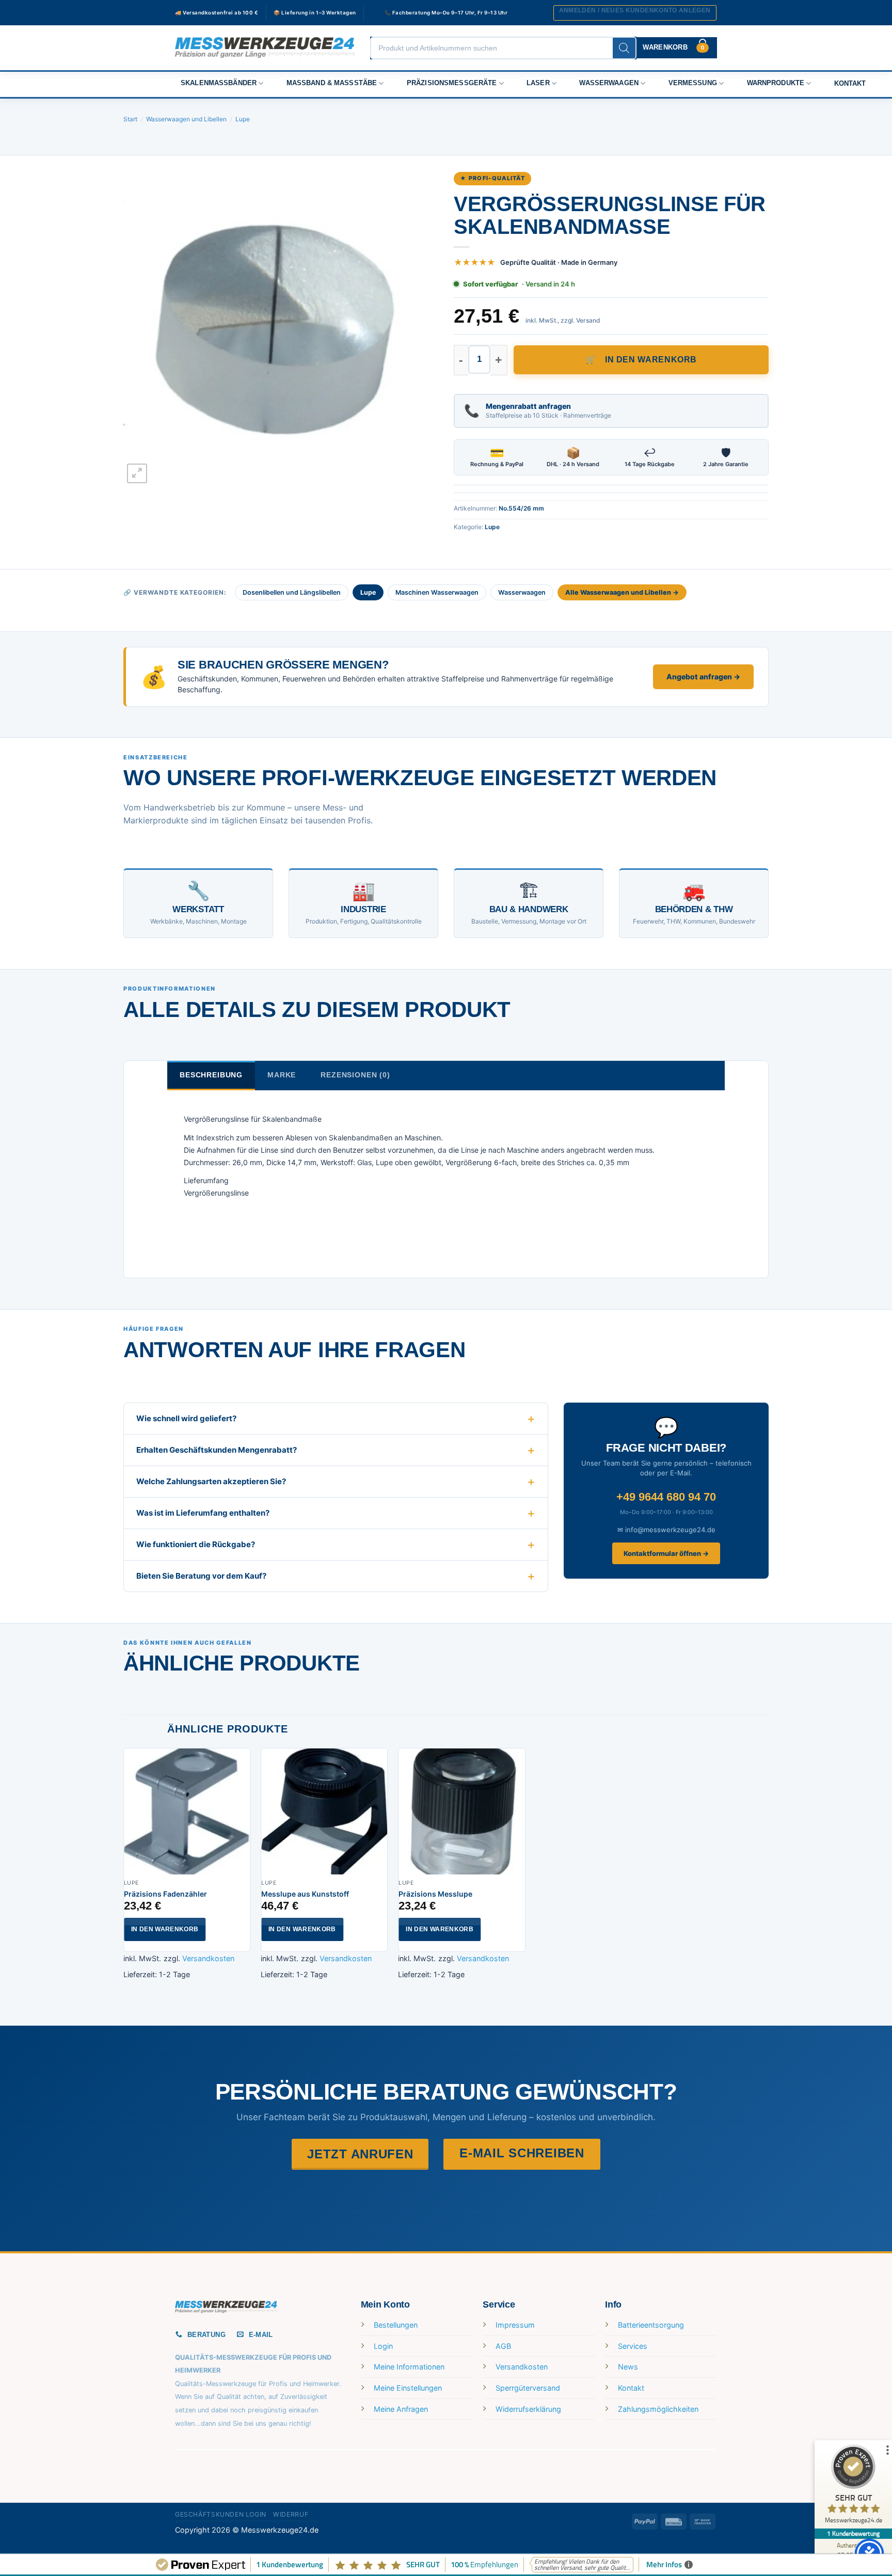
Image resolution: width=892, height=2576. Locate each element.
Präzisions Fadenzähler (165, 1894)
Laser (538, 83)
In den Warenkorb (651, 360)
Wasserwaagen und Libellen (186, 119)
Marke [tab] (282, 1075)
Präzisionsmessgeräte (452, 83)
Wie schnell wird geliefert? (186, 1418)
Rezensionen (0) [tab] (355, 1075)
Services (633, 2346)
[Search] (624, 48)
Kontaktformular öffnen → (666, 1553)
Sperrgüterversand (528, 2388)
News (628, 2367)
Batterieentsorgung (651, 2325)
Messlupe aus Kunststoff (305, 1894)
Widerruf (291, 2514)
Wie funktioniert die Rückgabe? (196, 1544)
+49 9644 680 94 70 (666, 1497)
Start (130, 119)
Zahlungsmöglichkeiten (658, 2409)
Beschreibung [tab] (211, 1075)
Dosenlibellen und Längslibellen (292, 592)
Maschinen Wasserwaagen (437, 592)
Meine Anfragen (401, 2409)
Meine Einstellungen (408, 2388)
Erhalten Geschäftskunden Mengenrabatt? (217, 1450)
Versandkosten (208, 1958)
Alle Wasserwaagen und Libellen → (622, 592)
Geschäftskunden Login (221, 2514)
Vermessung (693, 83)
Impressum (515, 2325)
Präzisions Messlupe (435, 1894)
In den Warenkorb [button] (165, 1929)
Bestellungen (396, 2325)
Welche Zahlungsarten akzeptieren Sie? (211, 1481)
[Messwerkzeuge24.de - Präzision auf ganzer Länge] (265, 48)
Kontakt (850, 84)
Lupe (243, 119)
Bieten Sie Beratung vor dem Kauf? (201, 1576)
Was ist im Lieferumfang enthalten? (203, 1513)
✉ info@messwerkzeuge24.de (666, 1530)
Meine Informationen (409, 2367)
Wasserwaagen (609, 83)
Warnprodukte (776, 83)
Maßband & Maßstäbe (332, 83)
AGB (503, 2346)
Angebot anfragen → (703, 677)
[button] (635, 13)
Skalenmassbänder (219, 83)
